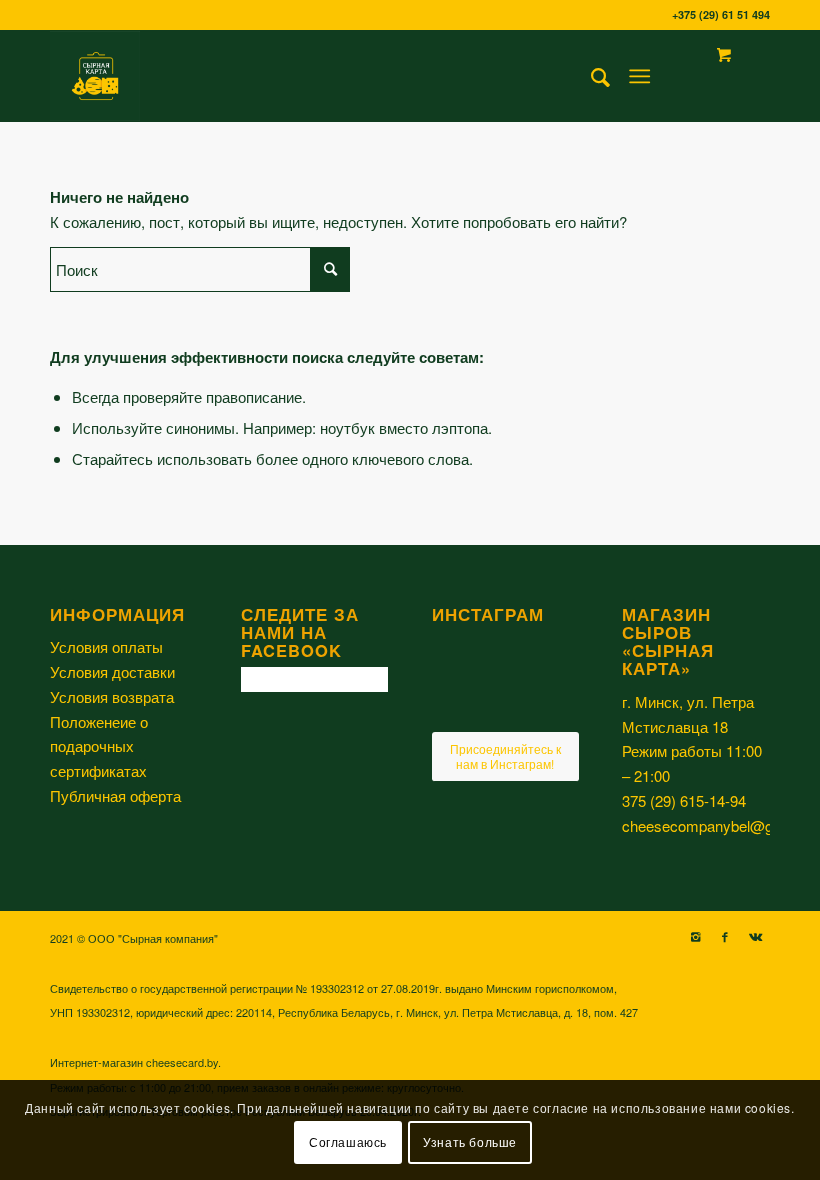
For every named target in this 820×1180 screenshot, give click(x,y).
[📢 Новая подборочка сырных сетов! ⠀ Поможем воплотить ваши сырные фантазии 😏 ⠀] (556, 654)
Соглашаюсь (348, 1141)
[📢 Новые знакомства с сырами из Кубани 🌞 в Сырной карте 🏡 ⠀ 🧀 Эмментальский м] (505, 655)
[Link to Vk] (755, 936)
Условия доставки (112, 671)
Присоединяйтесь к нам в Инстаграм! (505, 755)
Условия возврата (112, 696)
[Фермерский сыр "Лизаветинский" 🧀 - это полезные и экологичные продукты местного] (505, 707)
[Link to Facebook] (725, 936)
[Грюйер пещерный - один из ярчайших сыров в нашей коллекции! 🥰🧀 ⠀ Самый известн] (455, 654)
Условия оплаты (106, 646)
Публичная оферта (115, 795)
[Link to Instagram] (695, 936)
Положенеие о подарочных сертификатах (99, 746)
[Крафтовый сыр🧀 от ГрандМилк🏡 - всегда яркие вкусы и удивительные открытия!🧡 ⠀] (455, 706)
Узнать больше (470, 1141)
